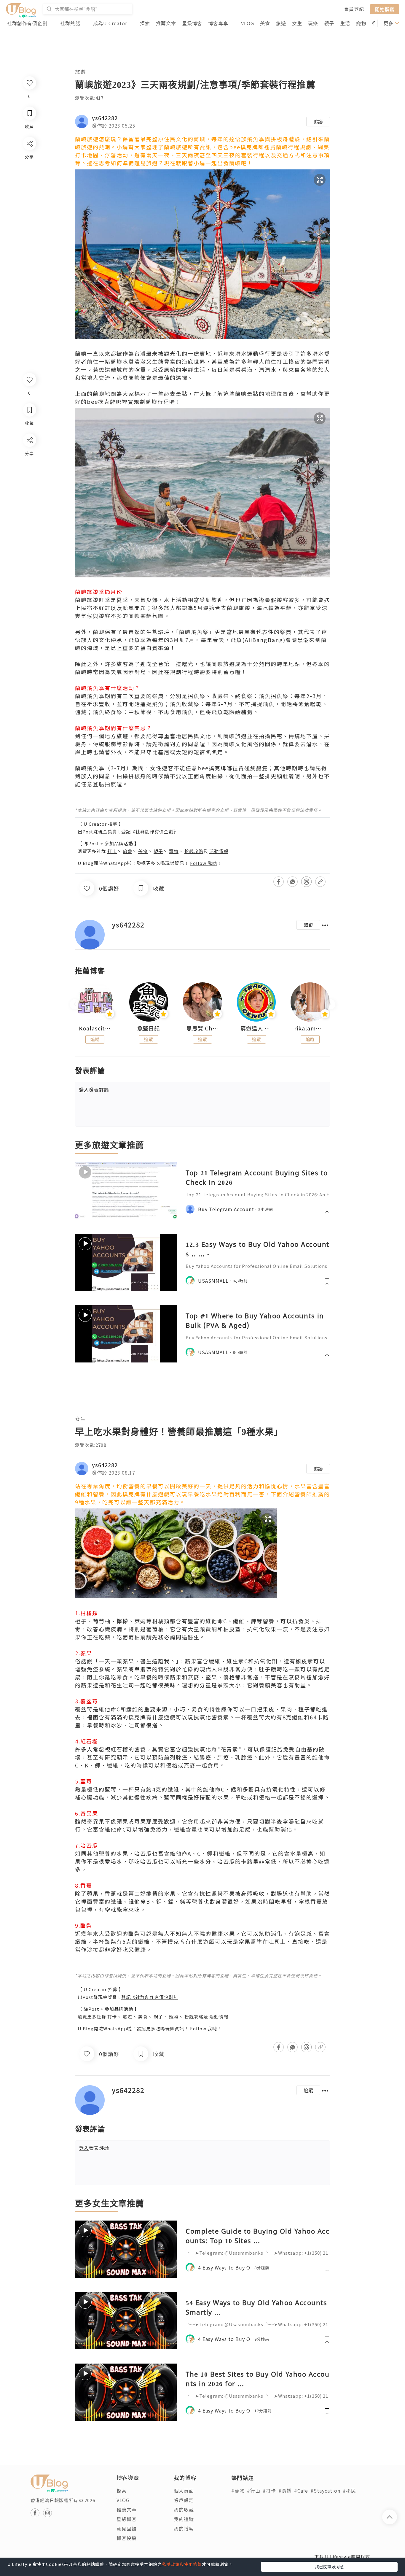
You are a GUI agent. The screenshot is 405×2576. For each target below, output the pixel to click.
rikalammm (310, 1028)
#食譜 (285, 2491)
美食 (265, 23)
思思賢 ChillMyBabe (203, 1028)
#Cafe (301, 2491)
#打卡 (269, 2491)
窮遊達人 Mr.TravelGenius (256, 1028)
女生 (297, 23)
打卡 (112, 851)
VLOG (248, 23)
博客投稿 (127, 2538)
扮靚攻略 (194, 851)
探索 (145, 23)
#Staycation (325, 2491)
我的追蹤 (184, 2519)
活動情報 (219, 851)
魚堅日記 (149, 1028)
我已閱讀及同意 (329, 2567)
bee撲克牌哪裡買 (253, 147)
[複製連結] (29, 506)
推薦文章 (166, 23)
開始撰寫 (385, 9)
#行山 (254, 2491)
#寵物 (238, 2491)
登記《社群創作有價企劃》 (150, 832)
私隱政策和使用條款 (182, 2564)
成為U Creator (110, 23)
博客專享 (218, 23)
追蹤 (318, 122)
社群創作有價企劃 (27, 23)
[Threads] (29, 489)
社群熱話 (70, 23)
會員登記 (354, 9)
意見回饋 (127, 2529)
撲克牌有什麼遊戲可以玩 (155, 1494)
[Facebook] (29, 456)
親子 (329, 23)
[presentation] (75, 1004)
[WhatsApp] (29, 473)
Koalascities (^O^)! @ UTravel (95, 1028)
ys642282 (105, 118)
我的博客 (184, 2529)
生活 (345, 23)
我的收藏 (184, 2510)
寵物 (361, 23)
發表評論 (94, 1090)
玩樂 (313, 23)
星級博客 (192, 23)
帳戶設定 (184, 2500)
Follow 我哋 (204, 863)
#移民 (349, 2491)
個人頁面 (184, 2491)
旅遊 (281, 23)
